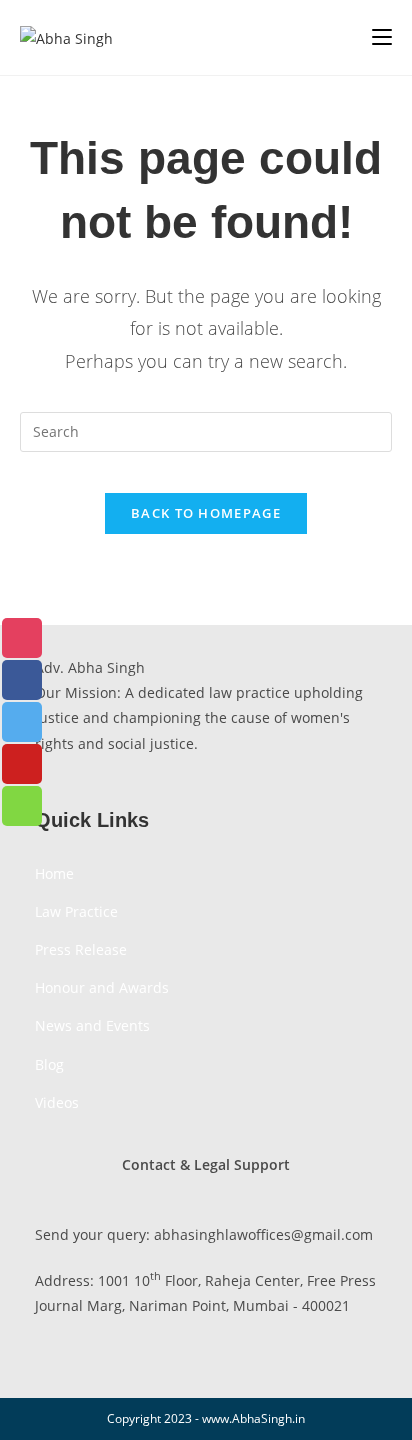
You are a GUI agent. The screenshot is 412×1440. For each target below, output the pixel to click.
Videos (57, 1102)
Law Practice (76, 911)
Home (54, 873)
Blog (49, 1064)
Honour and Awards (102, 987)
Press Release (81, 949)
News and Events (92, 1025)
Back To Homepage (206, 513)
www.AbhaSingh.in (253, 1418)
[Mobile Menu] (382, 37)
